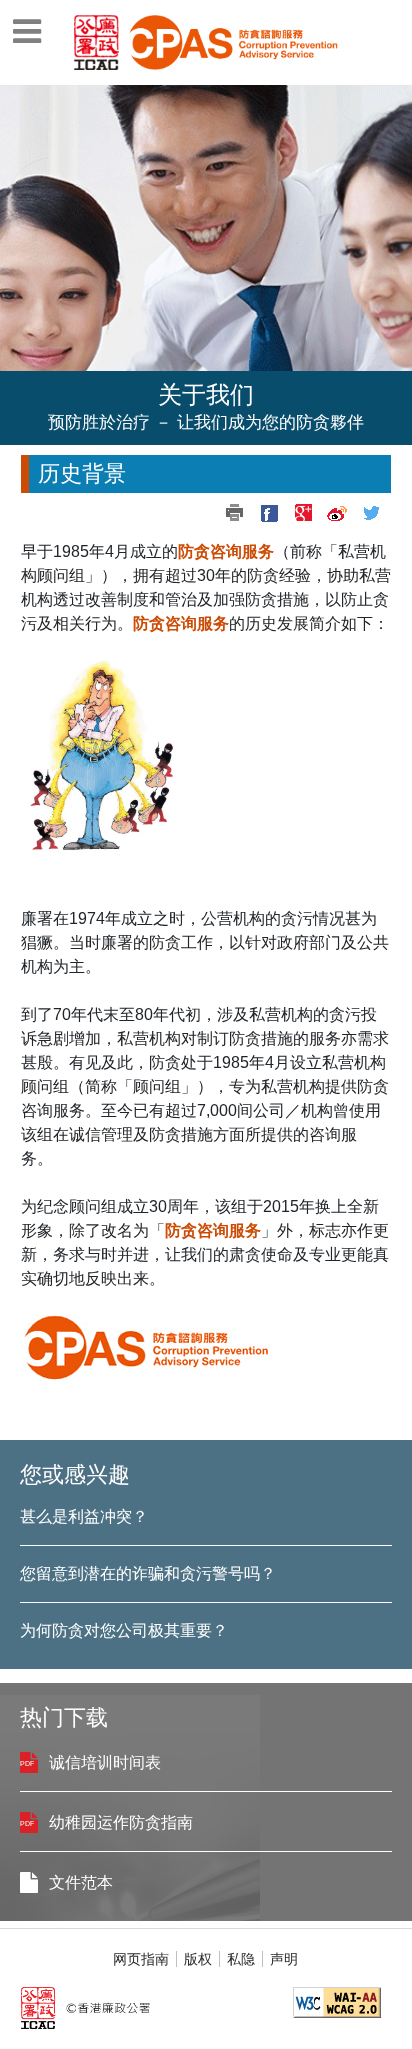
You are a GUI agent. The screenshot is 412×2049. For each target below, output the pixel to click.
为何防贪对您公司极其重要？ (124, 1631)
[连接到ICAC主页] (96, 41)
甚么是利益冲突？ (84, 1517)
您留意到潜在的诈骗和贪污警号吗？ (148, 1574)
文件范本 (81, 1882)
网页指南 (141, 1959)
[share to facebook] (269, 513)
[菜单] (27, 25)
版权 (198, 1959)
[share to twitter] (371, 513)
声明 (284, 1959)
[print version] (235, 513)
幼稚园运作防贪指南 (121, 1822)
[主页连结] (230, 41)
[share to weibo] (337, 513)
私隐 (241, 1959)
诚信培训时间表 (105, 1762)
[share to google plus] (303, 513)
